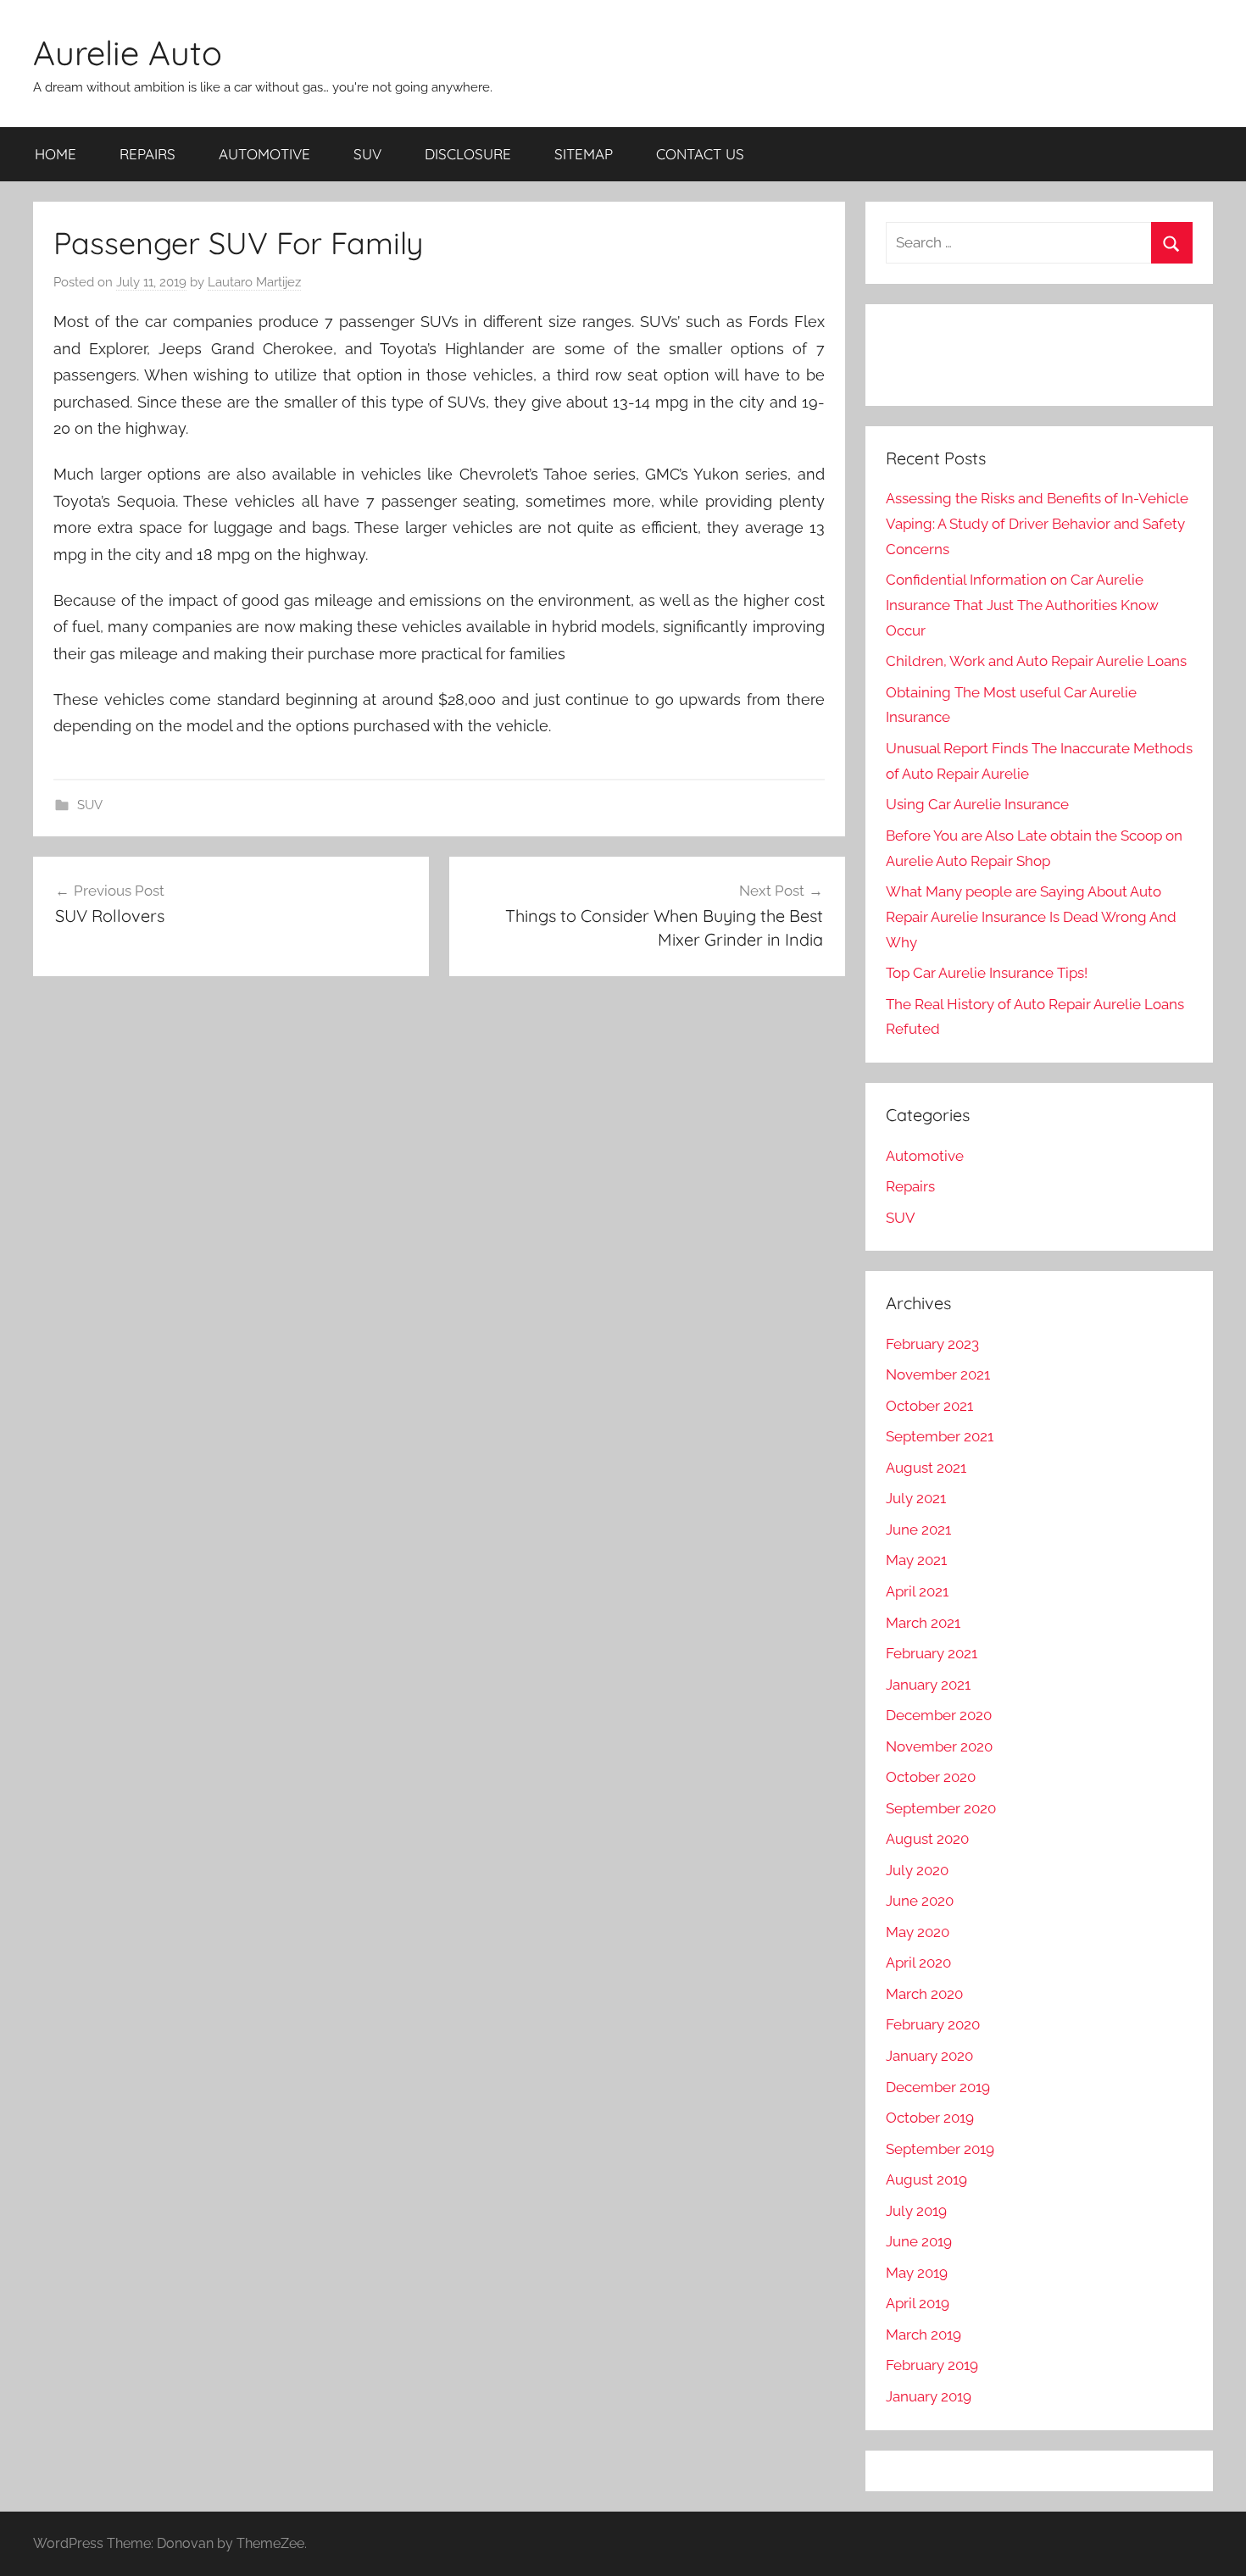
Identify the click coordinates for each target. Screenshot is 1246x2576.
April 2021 (917, 1591)
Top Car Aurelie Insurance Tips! (987, 973)
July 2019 (916, 2211)
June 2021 (918, 1529)
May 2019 (917, 2273)
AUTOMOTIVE (264, 154)
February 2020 (933, 2024)
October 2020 (931, 1777)
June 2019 (919, 2241)
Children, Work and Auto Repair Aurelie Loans (1036, 661)
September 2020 (941, 1808)
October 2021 (929, 1406)
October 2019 (930, 2118)
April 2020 (918, 1963)
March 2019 (923, 2334)
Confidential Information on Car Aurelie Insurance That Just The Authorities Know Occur (1022, 605)
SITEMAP (584, 154)
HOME (56, 154)
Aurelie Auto (128, 53)
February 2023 (932, 1344)
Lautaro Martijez (254, 282)
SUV (367, 154)
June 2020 (920, 1901)
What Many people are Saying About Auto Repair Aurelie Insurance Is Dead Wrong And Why (1031, 917)
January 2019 (929, 2396)
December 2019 (938, 2087)
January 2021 (928, 1685)
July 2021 (916, 1498)
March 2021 (923, 1623)
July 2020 (917, 1870)
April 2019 (918, 2303)
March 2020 (924, 1994)
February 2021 (932, 1653)
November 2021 (938, 1374)
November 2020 (939, 1746)
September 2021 (940, 1436)
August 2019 (926, 2179)
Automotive (925, 1156)
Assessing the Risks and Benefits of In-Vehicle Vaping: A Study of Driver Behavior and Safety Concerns (1037, 524)
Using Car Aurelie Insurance (977, 804)
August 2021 (926, 1468)
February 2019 (932, 2365)
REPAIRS (147, 154)
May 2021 (916, 1560)
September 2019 (940, 2149)
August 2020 (927, 1839)
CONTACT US (700, 154)
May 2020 (918, 1932)
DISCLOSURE (468, 154)
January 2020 (929, 2056)
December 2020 (939, 1715)
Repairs (910, 1186)
